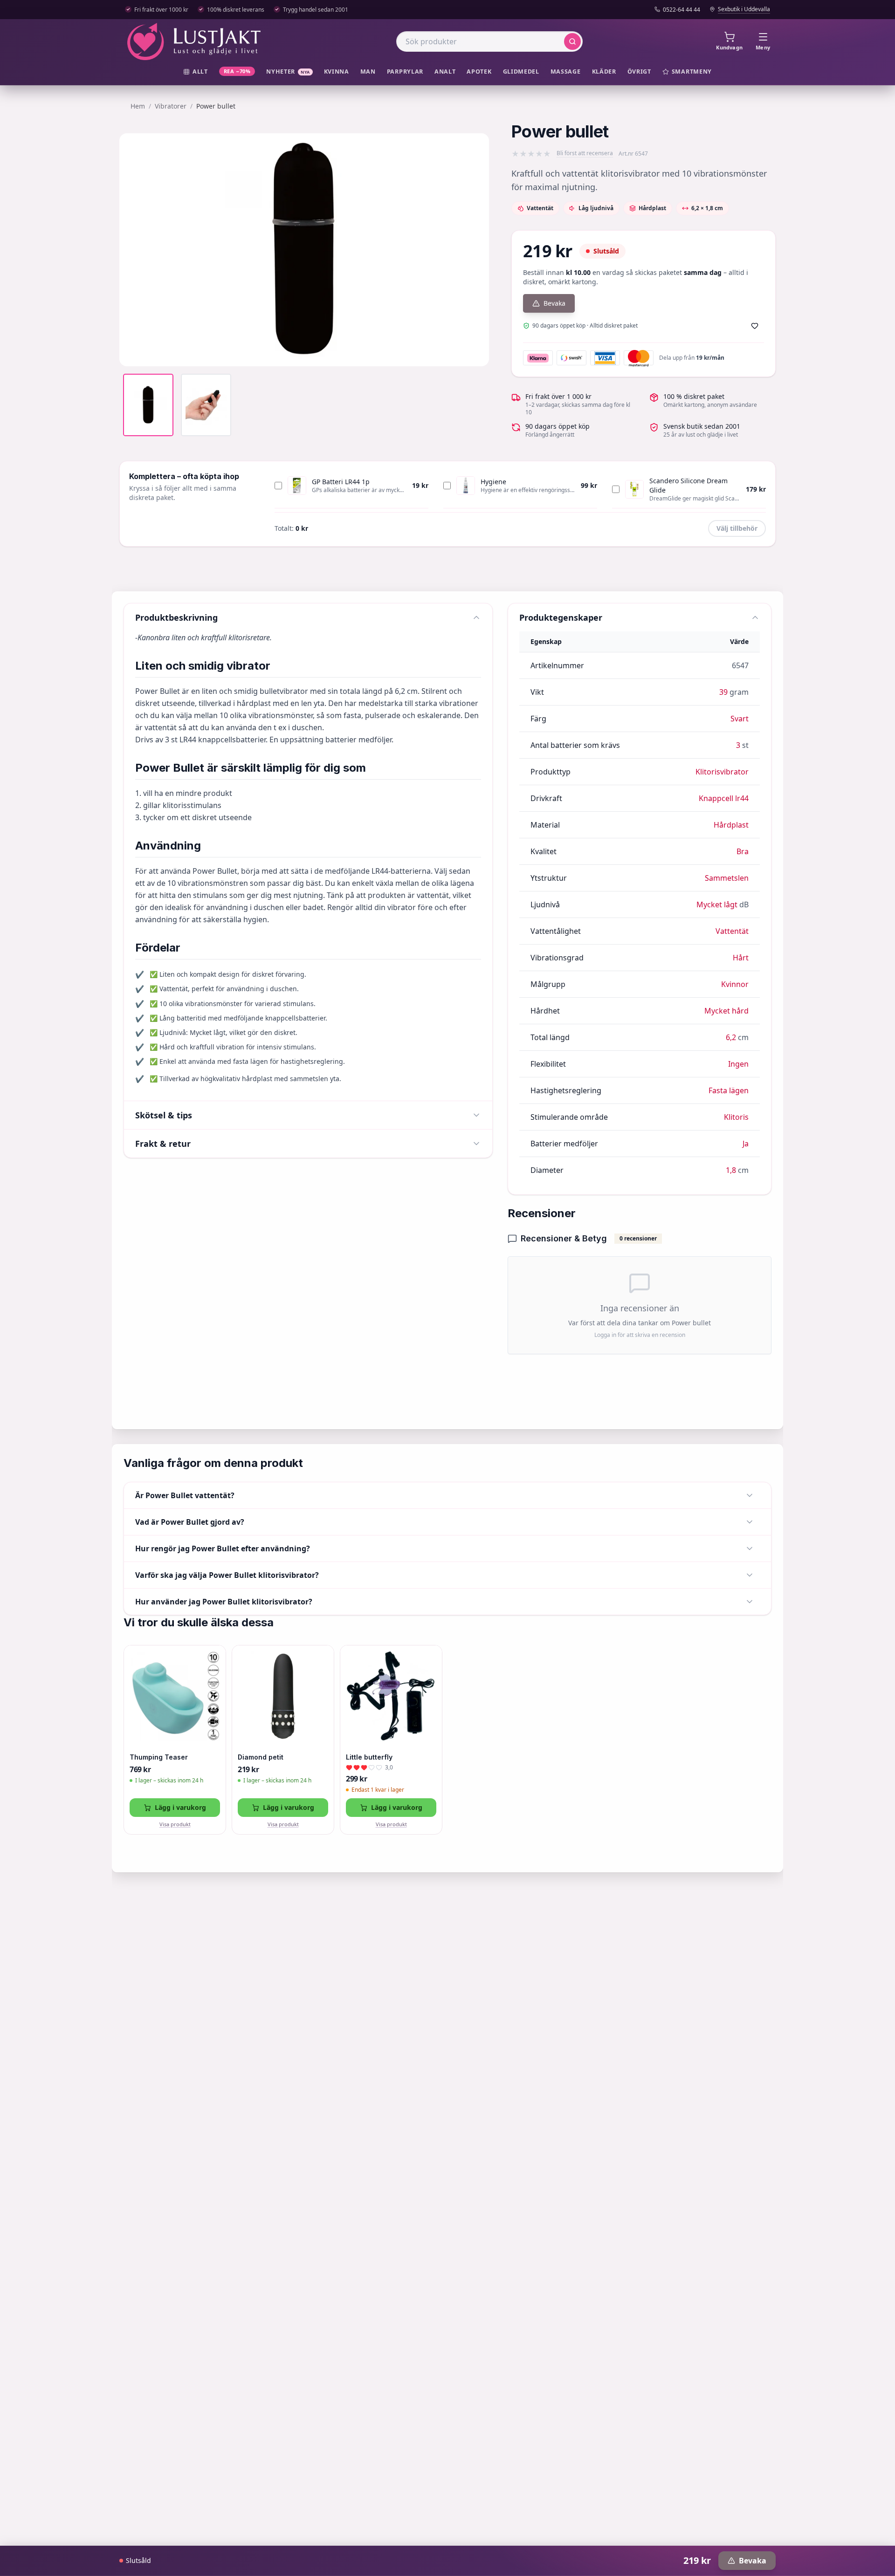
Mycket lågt (717, 904)
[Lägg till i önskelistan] (755, 326)
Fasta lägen (729, 1090)
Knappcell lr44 (724, 798)
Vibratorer (171, 106)
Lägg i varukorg (180, 1807)
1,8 (731, 1170)
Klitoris (736, 1117)
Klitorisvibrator (722, 772)
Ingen (738, 1064)
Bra (743, 851)
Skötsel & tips (164, 1115)
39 (723, 692)
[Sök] (572, 41)
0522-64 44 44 (682, 10)
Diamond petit (261, 1757)
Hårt (741, 958)
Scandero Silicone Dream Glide (688, 485)
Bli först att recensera (585, 153)
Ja (746, 1144)
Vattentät (732, 931)
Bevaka (554, 303)
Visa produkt (175, 1824)
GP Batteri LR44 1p (341, 482)
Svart (740, 719)
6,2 (731, 1037)
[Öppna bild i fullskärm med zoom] (475, 352)
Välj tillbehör (737, 528)
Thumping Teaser (159, 1757)
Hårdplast (731, 825)
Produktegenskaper (561, 617)
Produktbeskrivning (176, 617)
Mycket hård (726, 1011)
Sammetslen (727, 878)
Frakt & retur (163, 1144)
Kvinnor (735, 984)
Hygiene (493, 482)
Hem (138, 106)
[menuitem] (196, 72)
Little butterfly (369, 1757)
